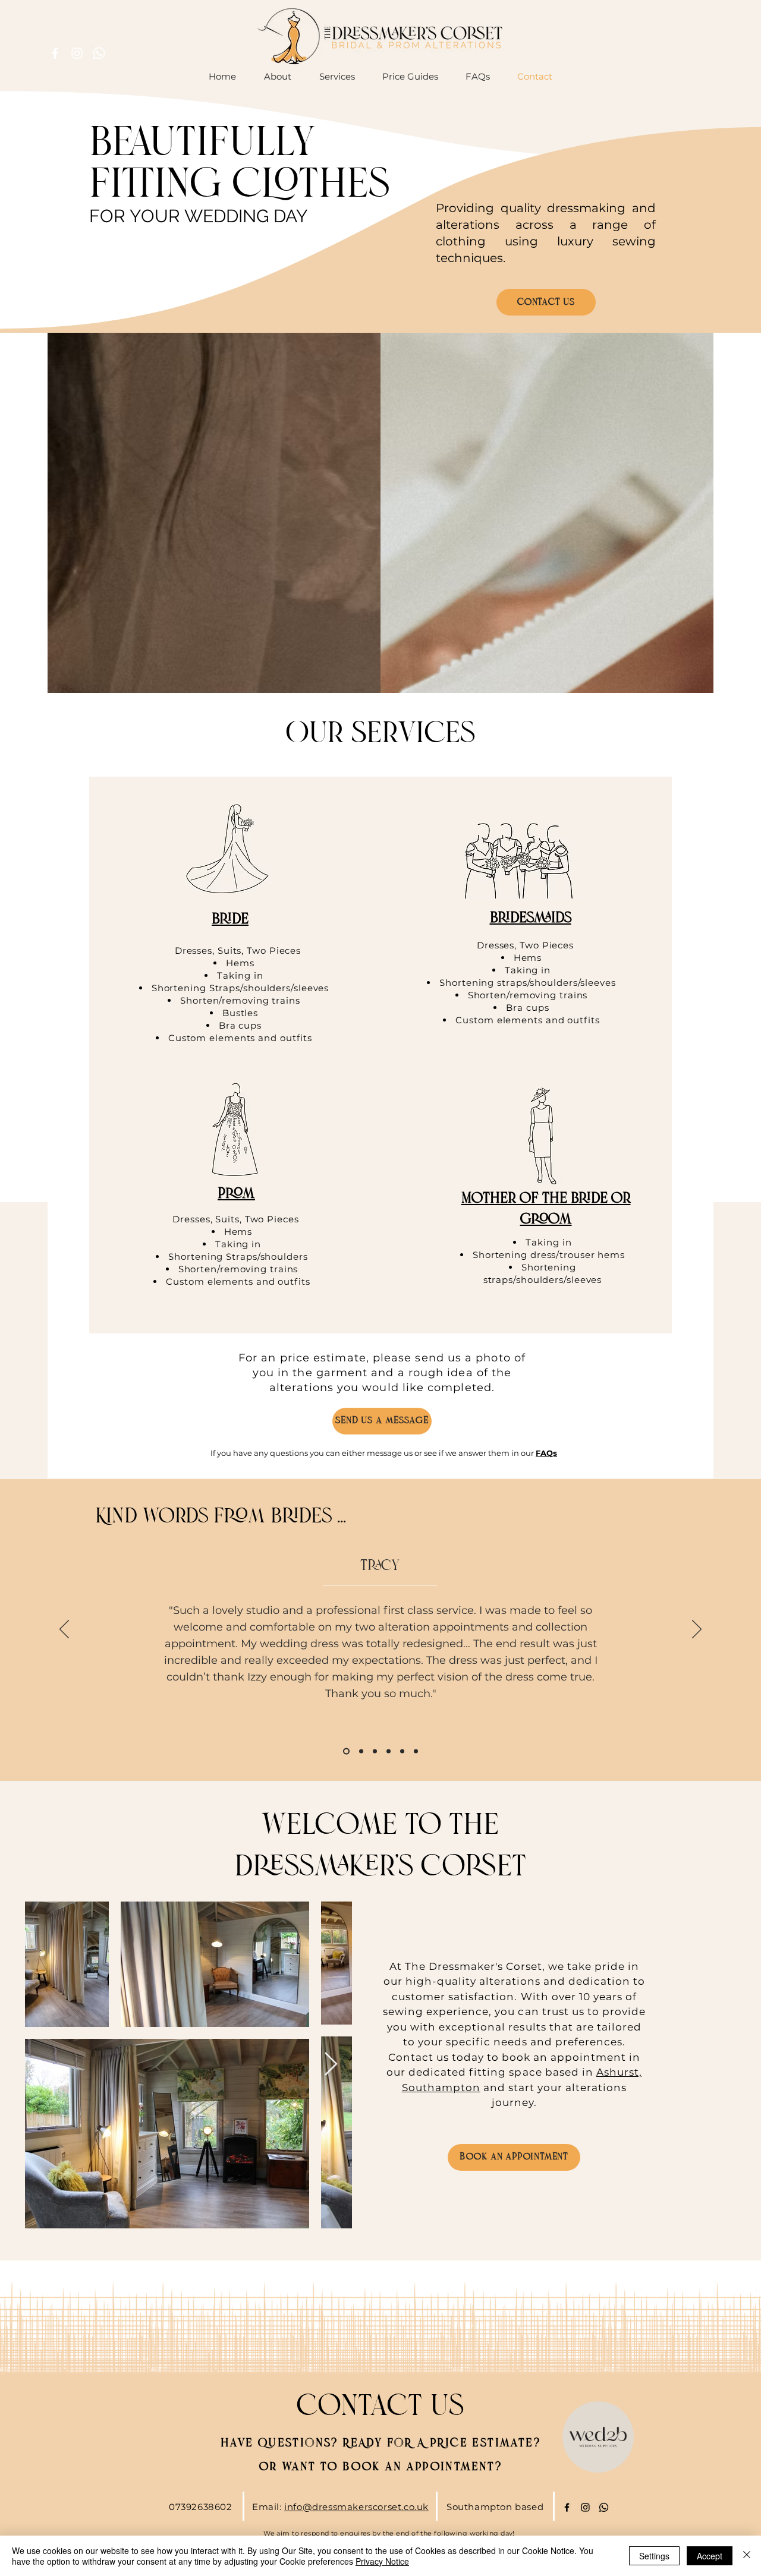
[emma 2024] (389, 1751)
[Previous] (64, 1630)
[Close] (747, 2556)
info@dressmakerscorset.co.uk (356, 2507)
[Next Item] (331, 2065)
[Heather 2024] (375, 1751)
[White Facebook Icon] (55, 53)
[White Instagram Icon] (77, 53)
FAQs (546, 1453)
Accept (710, 2556)
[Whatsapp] (99, 53)
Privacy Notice (382, 2561)
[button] (410, 77)
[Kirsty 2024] (416, 1751)
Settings (654, 2556)
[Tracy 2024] (345, 1751)
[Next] (697, 1630)
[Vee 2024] (360, 1751)
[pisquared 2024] (402, 1751)
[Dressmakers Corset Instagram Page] (585, 2507)
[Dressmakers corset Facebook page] (567, 2507)
